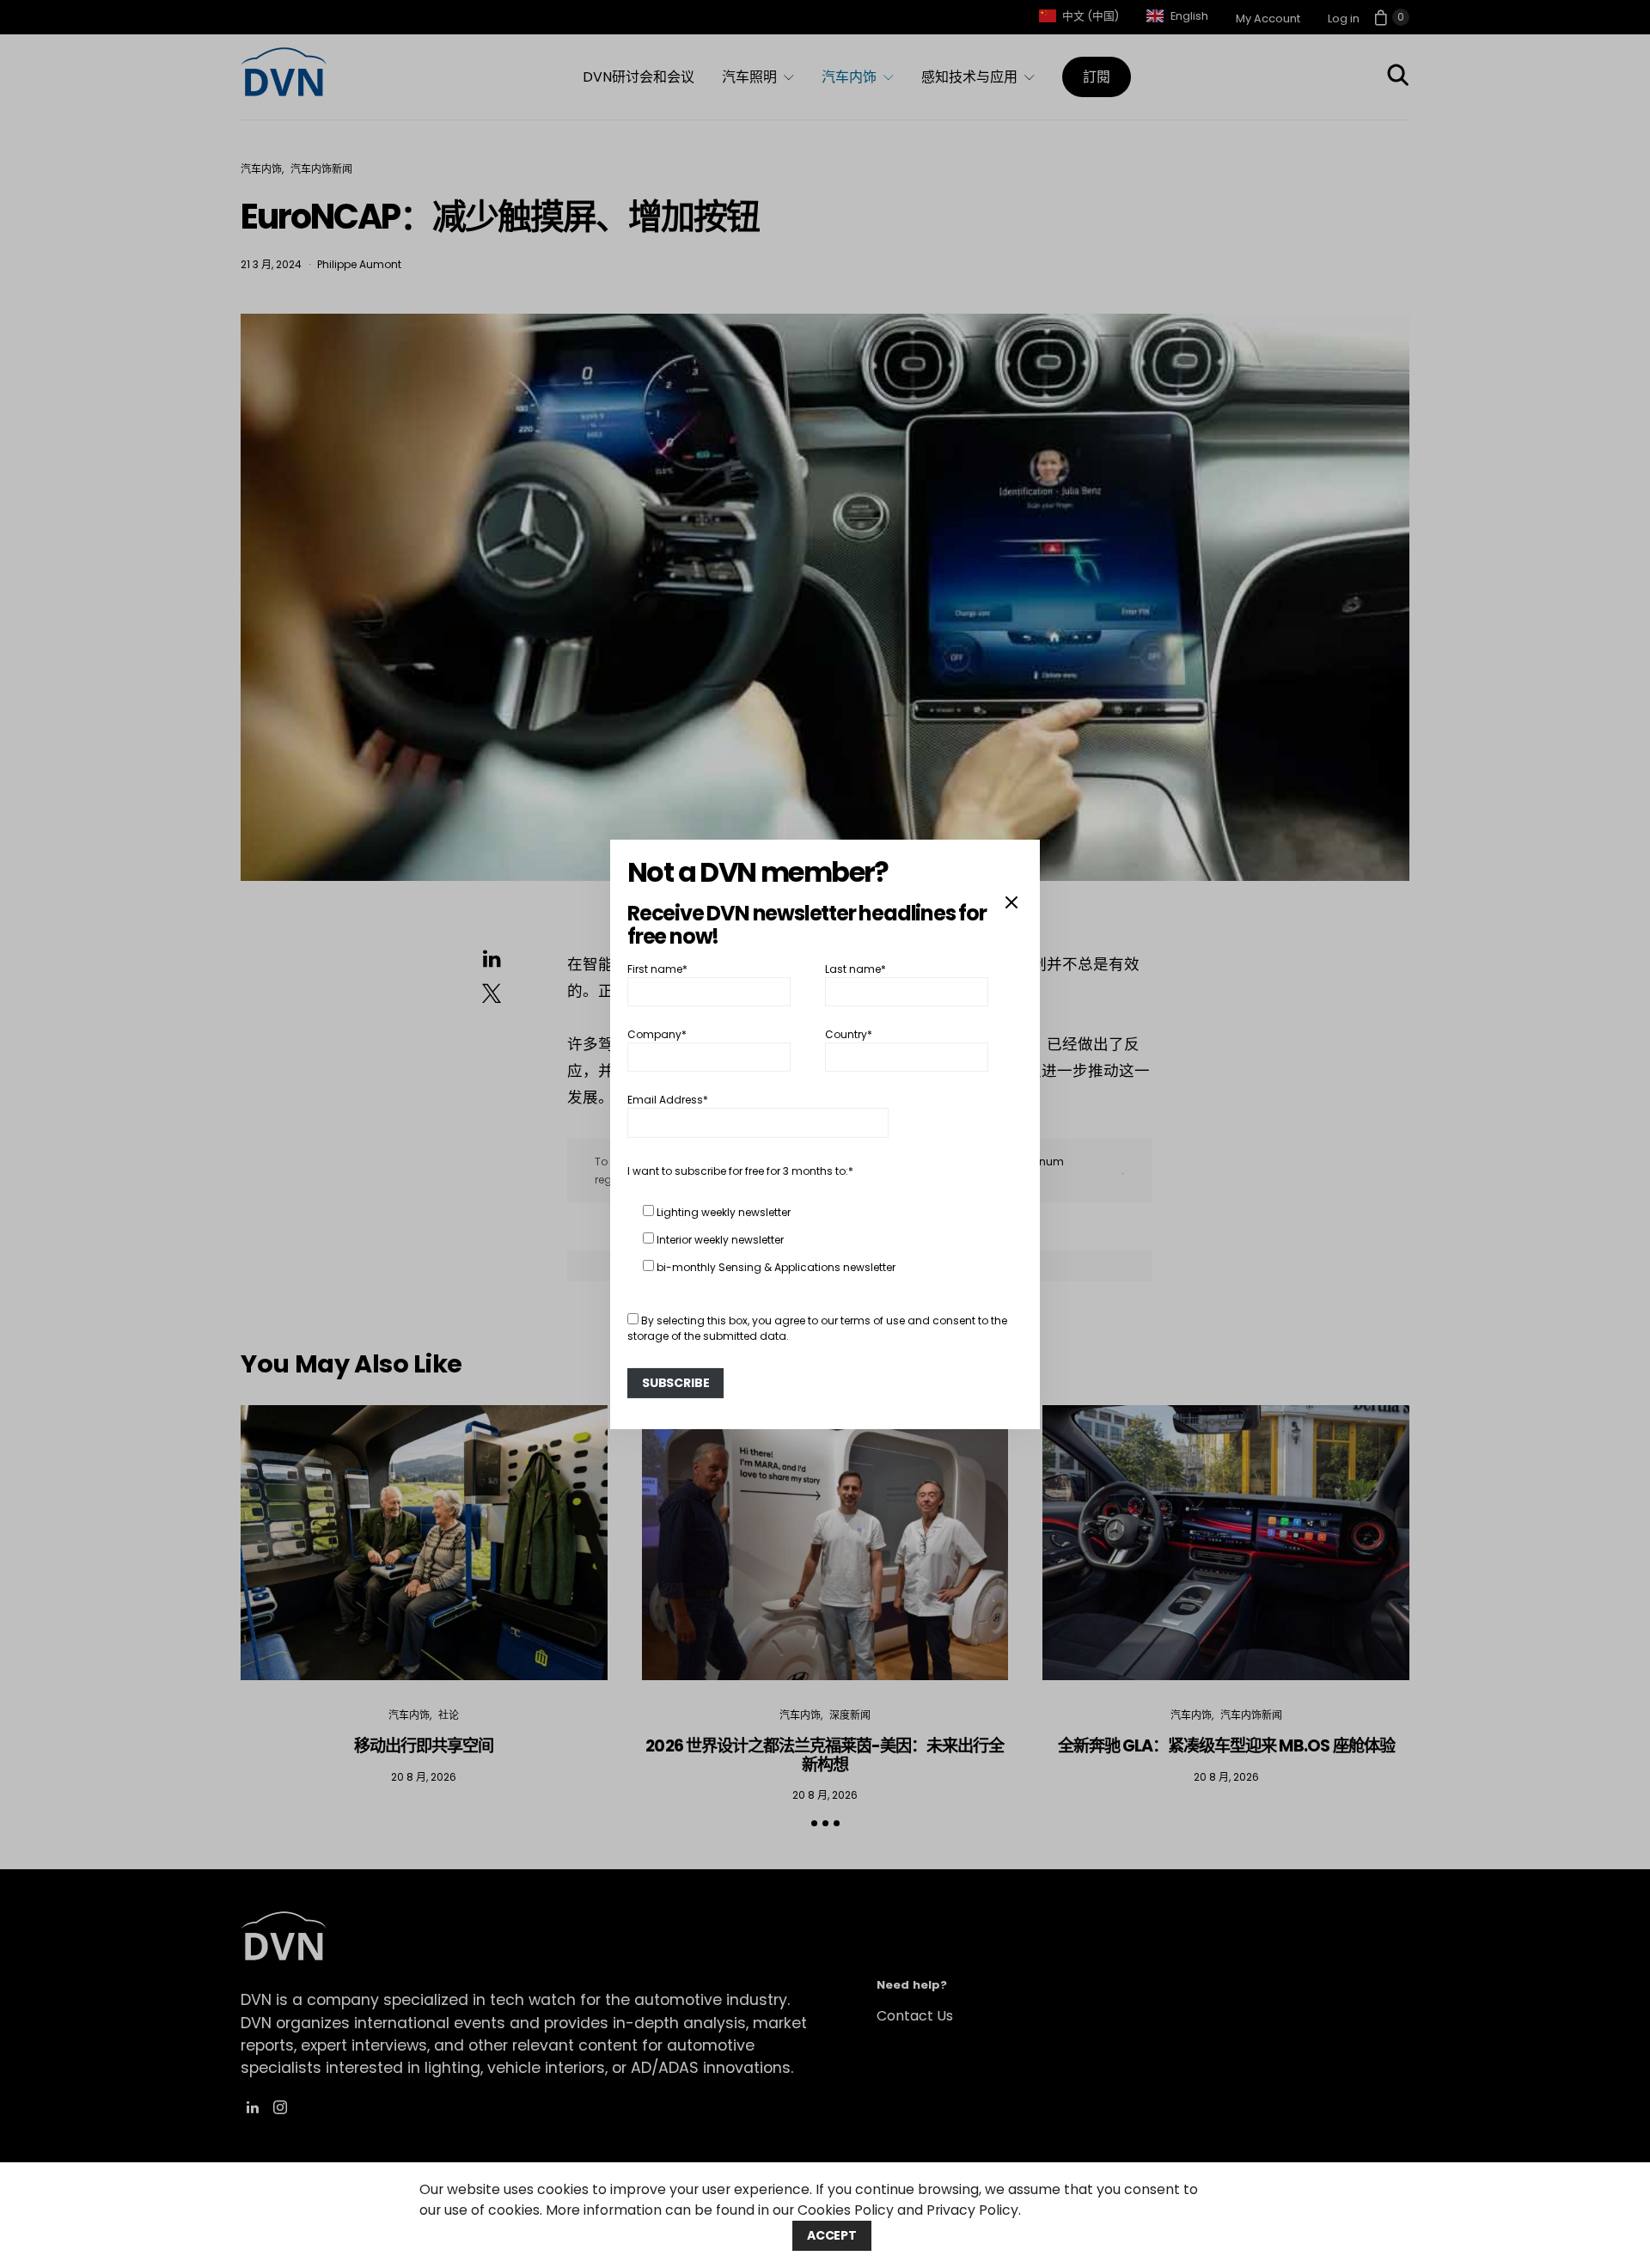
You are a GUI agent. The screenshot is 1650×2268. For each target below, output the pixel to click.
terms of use (873, 1320)
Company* (657, 1034)
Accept (832, 2235)
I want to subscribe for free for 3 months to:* (740, 1171)
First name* (657, 968)
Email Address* (668, 1100)
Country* (849, 1034)
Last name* (856, 968)
